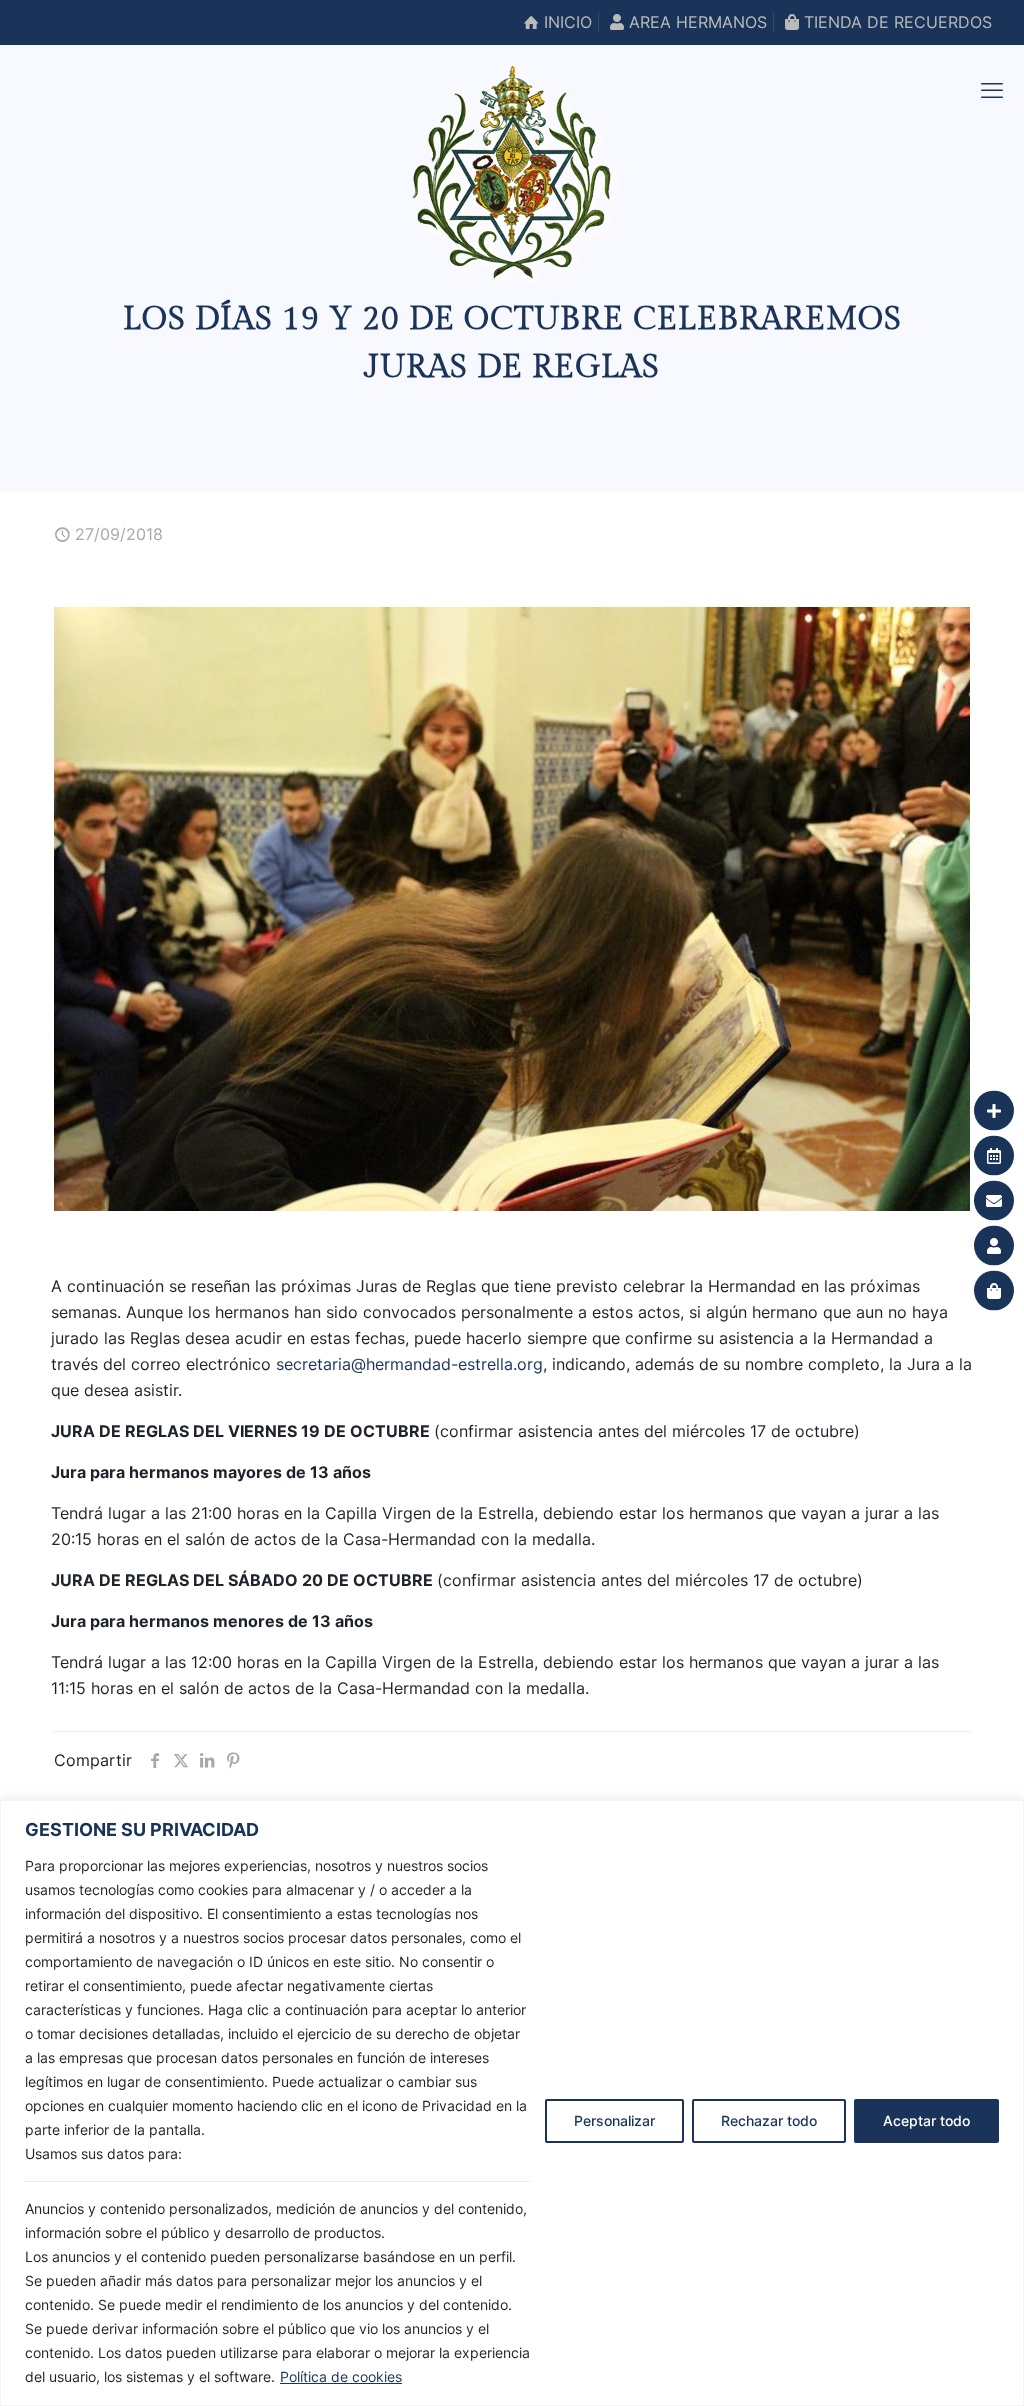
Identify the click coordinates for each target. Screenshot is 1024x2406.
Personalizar (614, 2120)
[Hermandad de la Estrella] (512, 172)
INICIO (565, 22)
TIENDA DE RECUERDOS (895, 22)
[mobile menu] (992, 90)
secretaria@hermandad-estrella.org (409, 1364)
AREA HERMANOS (695, 22)
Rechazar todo (769, 2120)
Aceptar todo (926, 2120)
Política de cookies (341, 2376)
